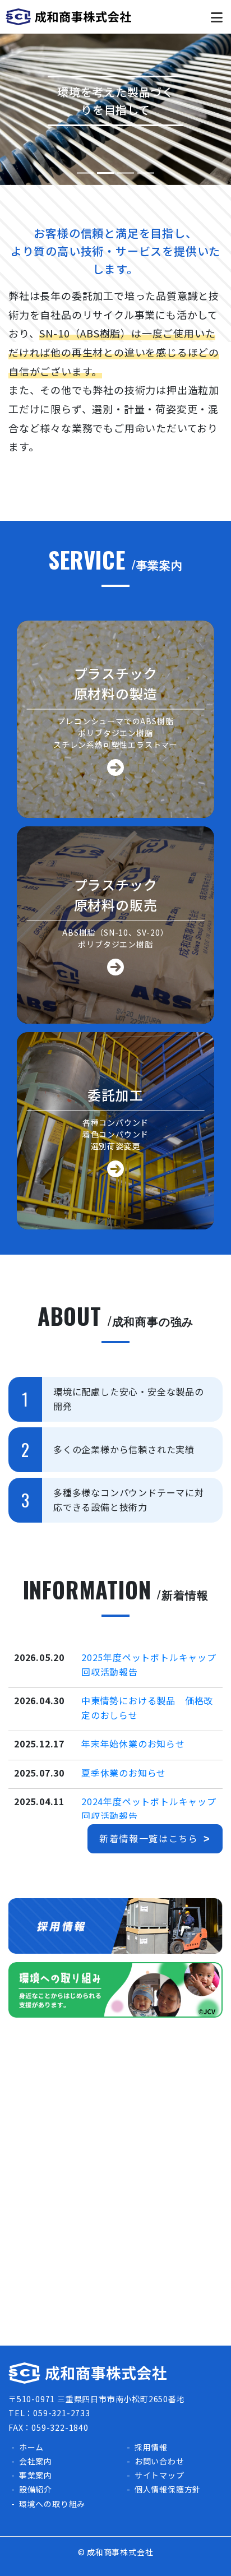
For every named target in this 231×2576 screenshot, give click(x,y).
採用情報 (151, 2447)
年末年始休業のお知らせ (133, 1743)
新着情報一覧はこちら (149, 1838)
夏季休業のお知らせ (124, 1773)
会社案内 (36, 2461)
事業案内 (36, 2475)
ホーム (31, 2447)
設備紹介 (36, 2489)
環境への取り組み (52, 2504)
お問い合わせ (160, 2461)
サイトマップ (160, 2475)
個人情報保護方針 (168, 2489)
